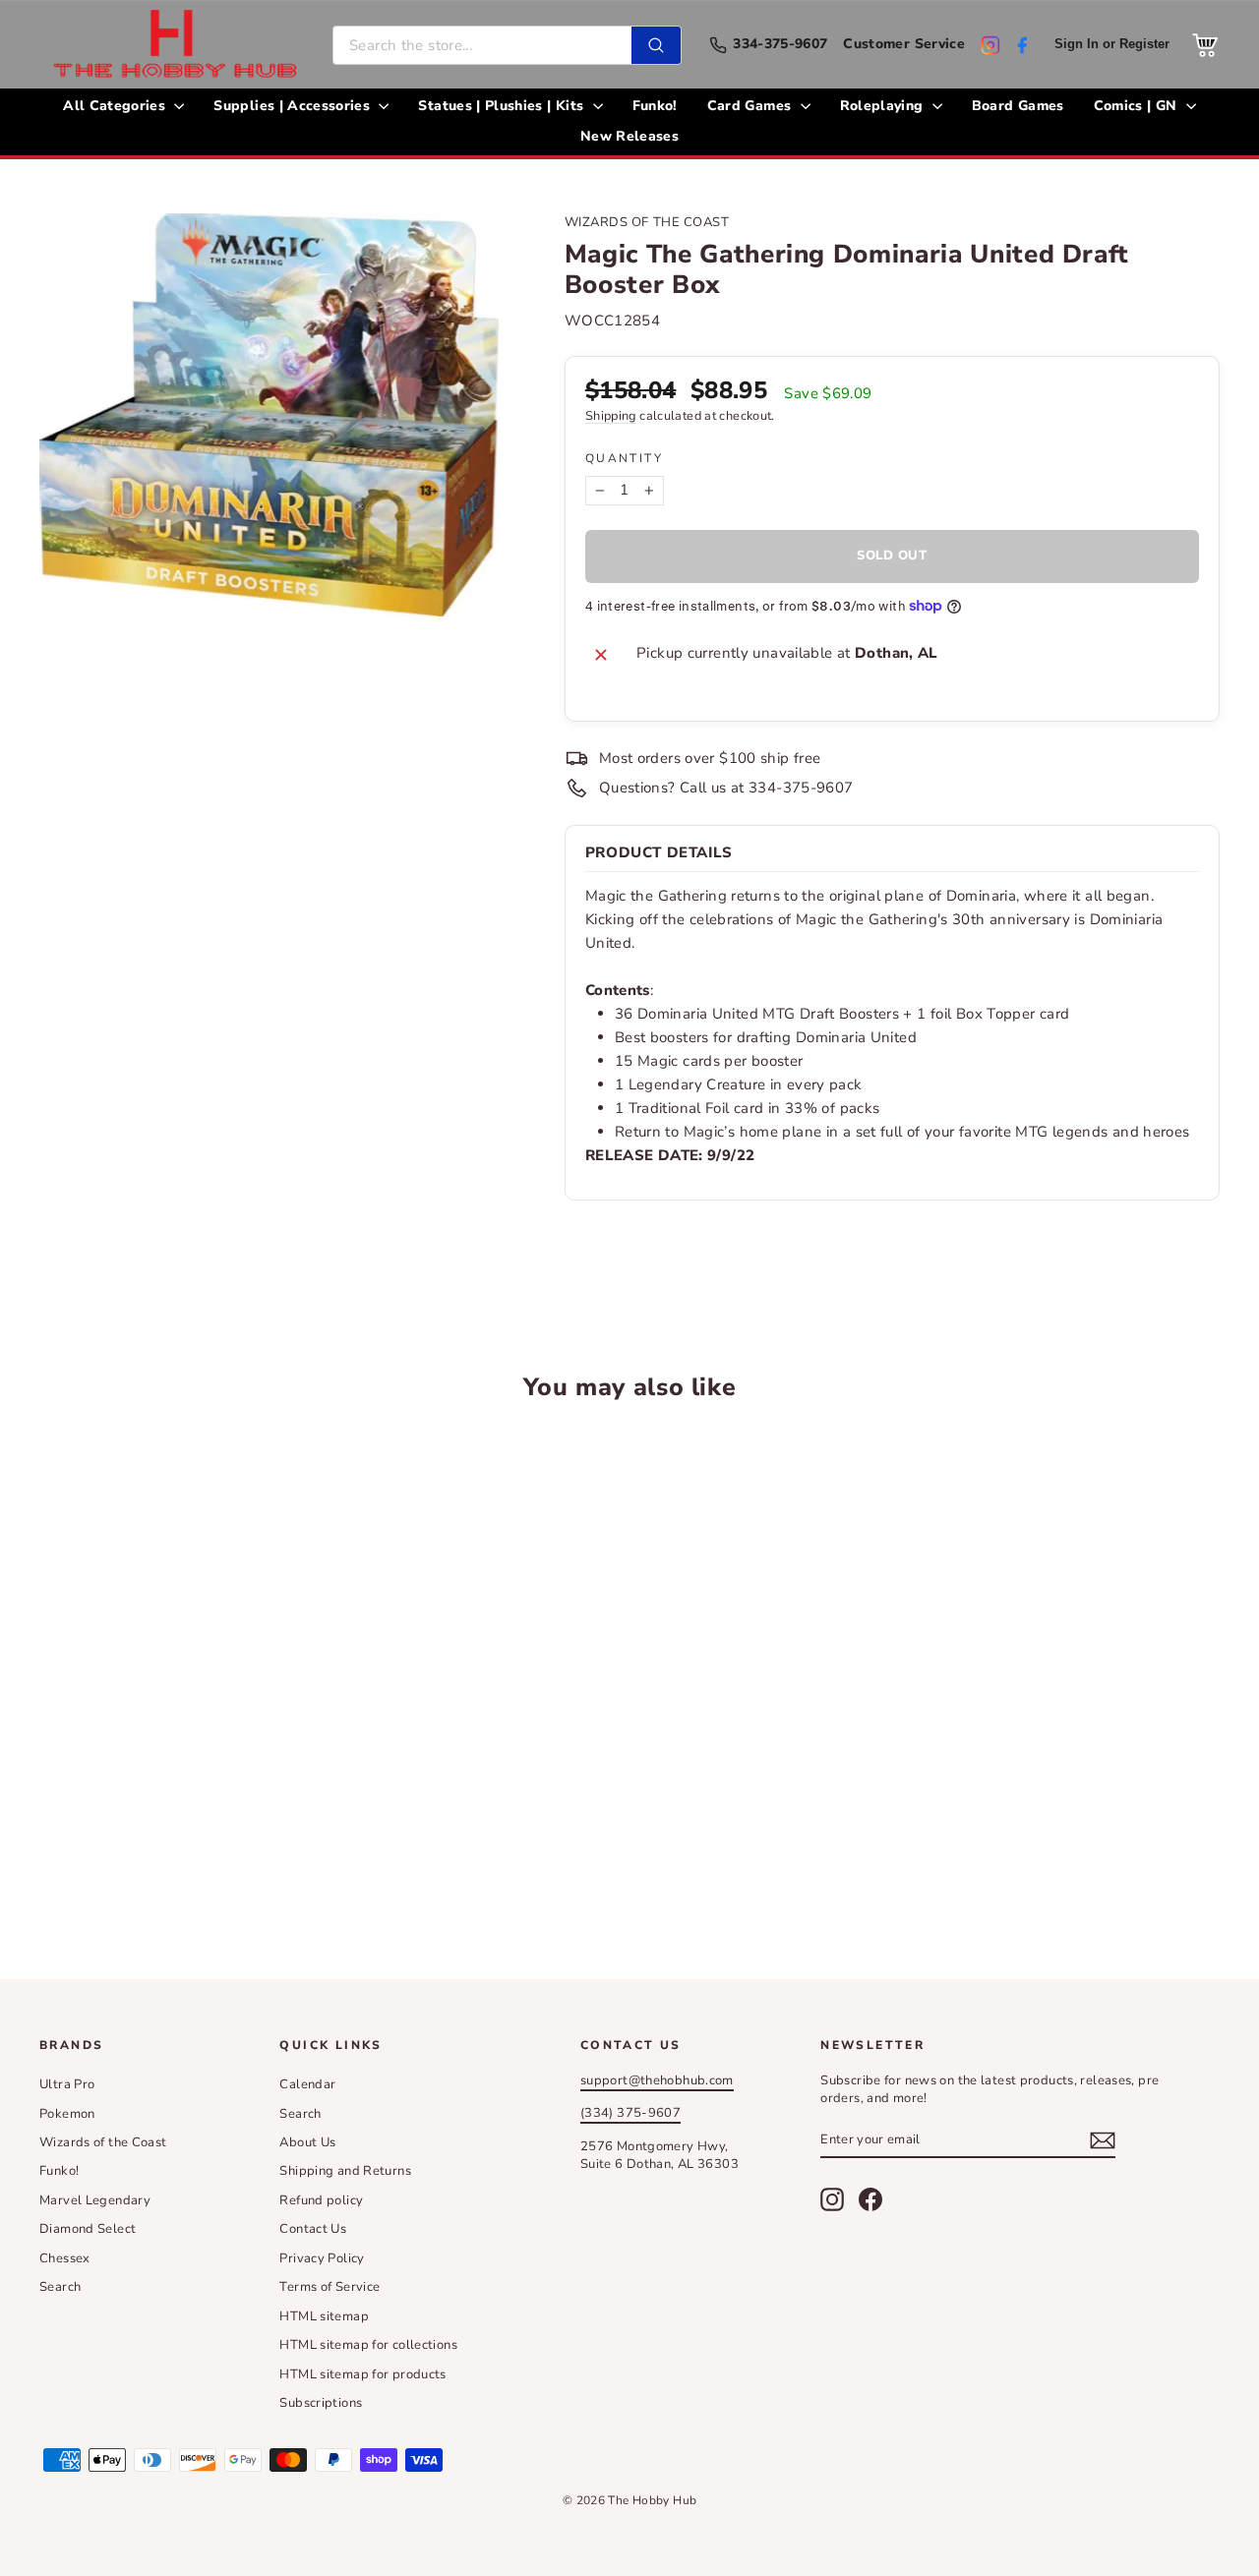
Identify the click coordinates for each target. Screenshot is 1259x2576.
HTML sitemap (324, 2316)
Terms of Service (330, 2287)
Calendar (307, 2084)
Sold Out (179, 1844)
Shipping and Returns (345, 2171)
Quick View (179, 1695)
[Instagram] (990, 45)
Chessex (65, 2258)
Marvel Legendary (95, 2200)
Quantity (624, 458)
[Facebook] (1022, 45)
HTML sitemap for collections (368, 2345)
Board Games (1018, 106)
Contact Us (313, 2229)
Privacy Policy (322, 2258)
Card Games (751, 106)
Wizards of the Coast (103, 2142)
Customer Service (904, 45)
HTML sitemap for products (362, 2374)
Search (60, 2287)
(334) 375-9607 (630, 2113)
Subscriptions (321, 2403)
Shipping (611, 416)
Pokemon (67, 2114)
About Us (307, 2142)
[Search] (656, 45)
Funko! (655, 106)
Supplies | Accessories (294, 106)
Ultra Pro (67, 2084)
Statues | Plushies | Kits (503, 106)
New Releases (629, 136)
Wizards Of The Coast (647, 222)
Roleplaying (884, 106)
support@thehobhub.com (657, 2080)
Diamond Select (88, 2229)
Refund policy (321, 2200)
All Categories (116, 106)
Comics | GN (1138, 106)
